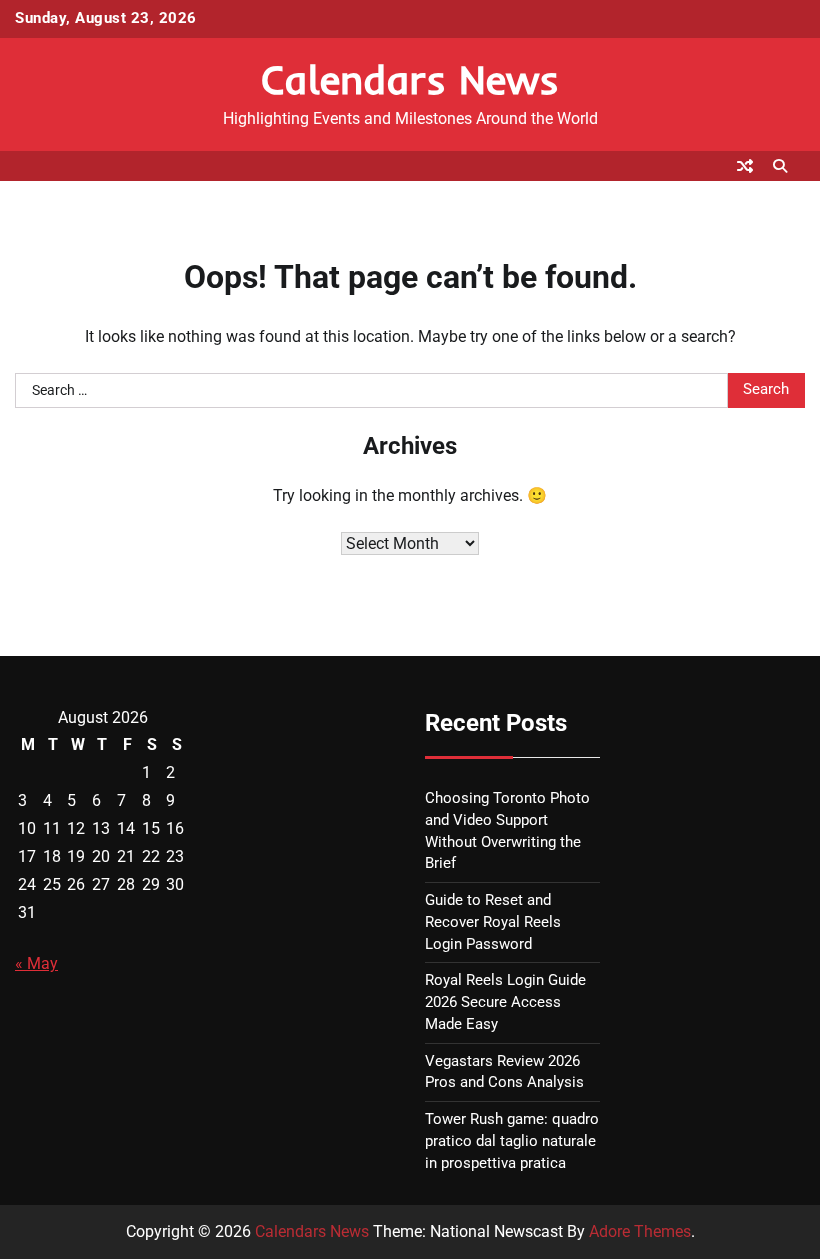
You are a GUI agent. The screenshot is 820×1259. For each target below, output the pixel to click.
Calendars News (410, 79)
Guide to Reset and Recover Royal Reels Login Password (493, 922)
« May (36, 963)
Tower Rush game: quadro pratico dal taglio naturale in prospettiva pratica (512, 1141)
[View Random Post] (745, 166)
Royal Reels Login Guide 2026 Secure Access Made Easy (505, 1002)
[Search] (780, 166)
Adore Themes (640, 1231)
